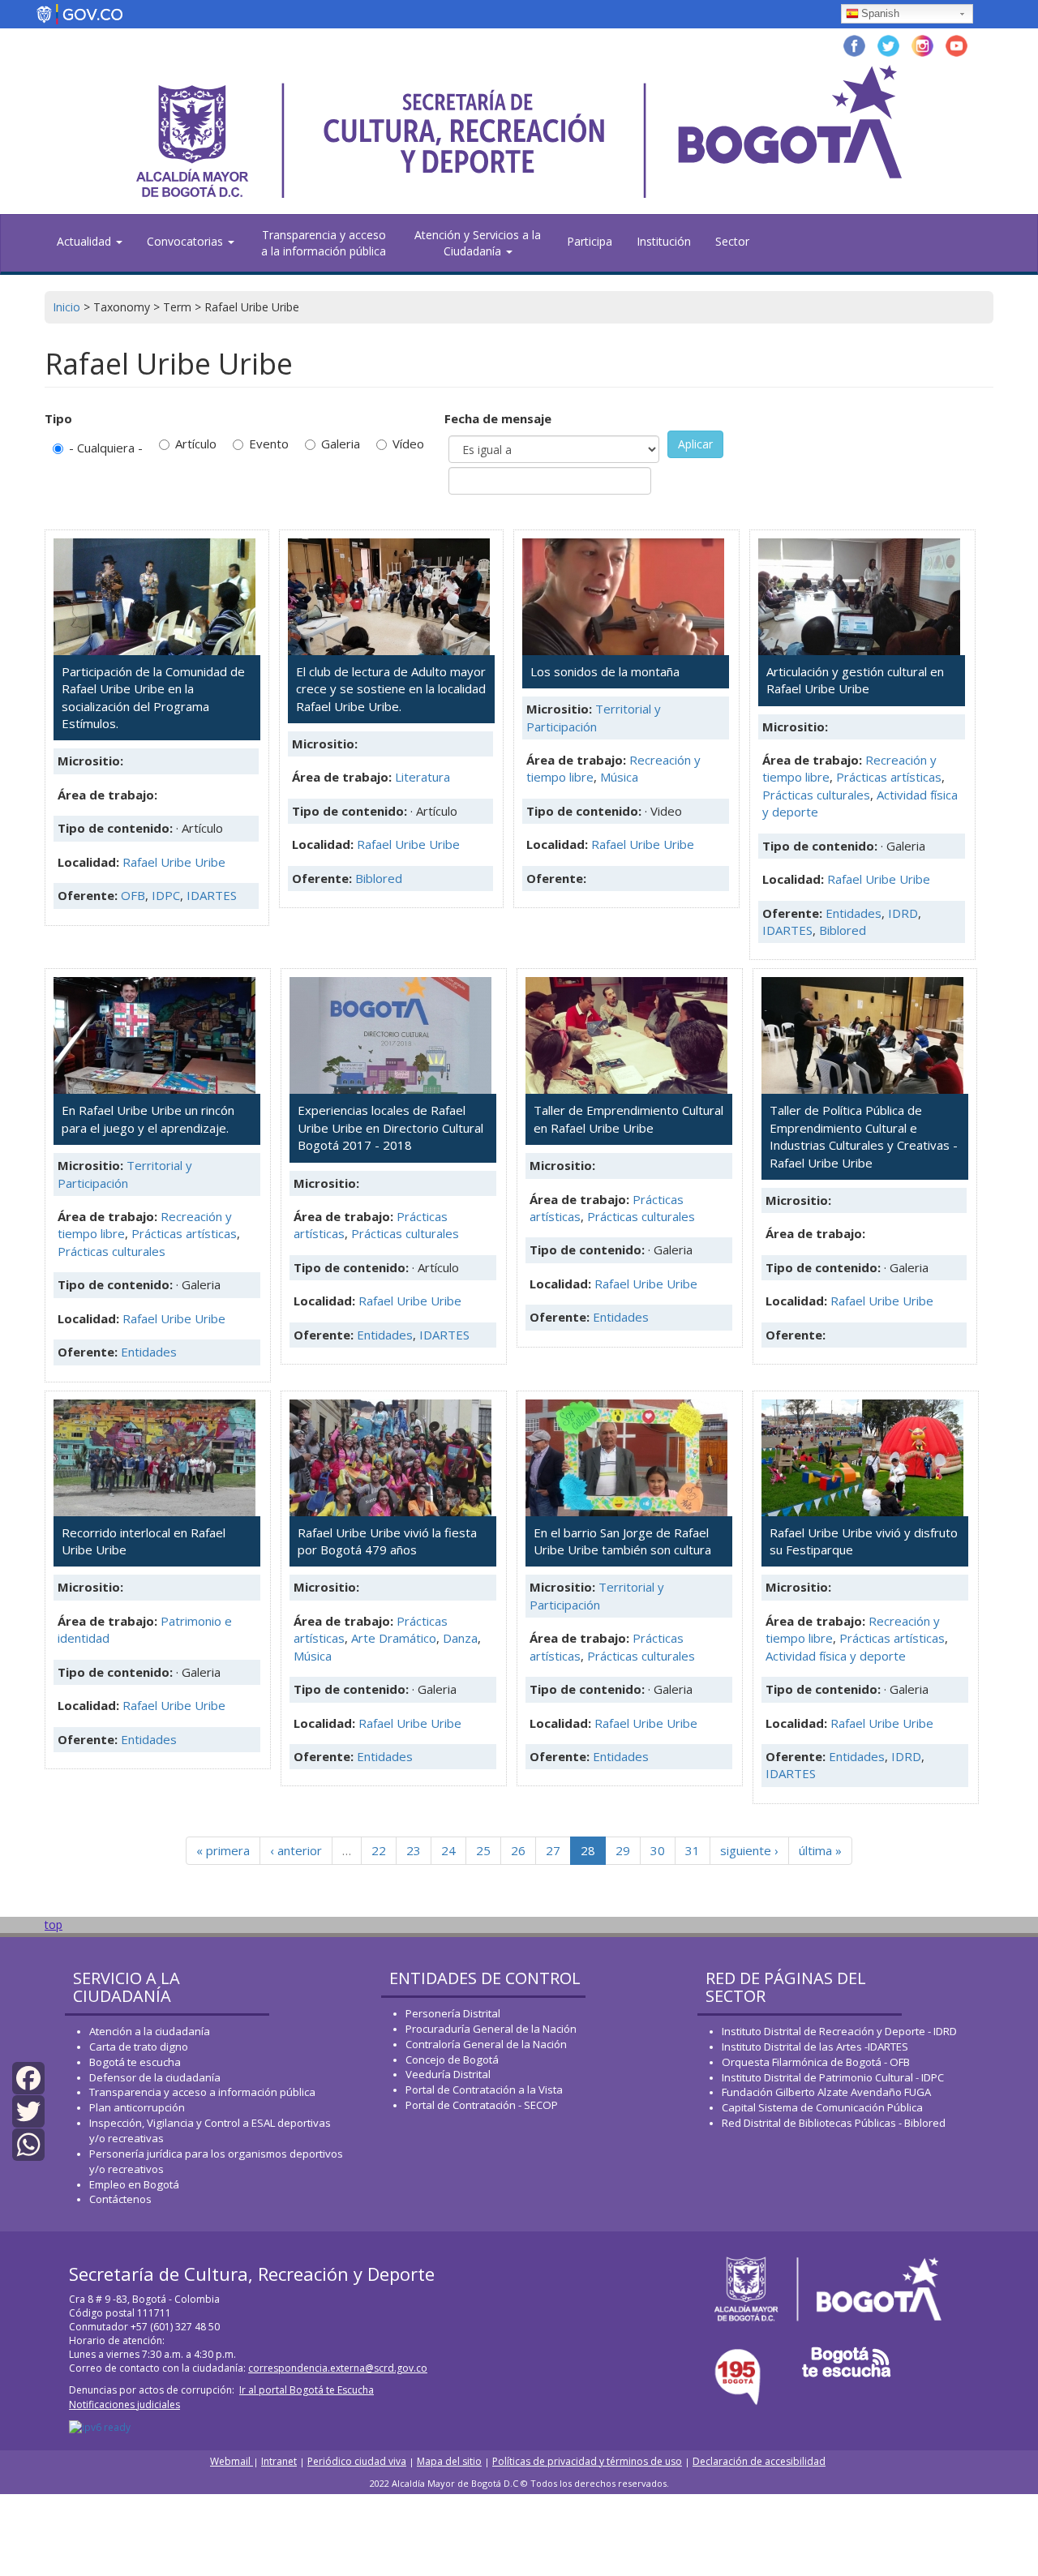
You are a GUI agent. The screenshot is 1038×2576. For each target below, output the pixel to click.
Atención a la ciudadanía (150, 2031)
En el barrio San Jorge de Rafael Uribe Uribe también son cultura (622, 1541)
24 (448, 1850)
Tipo (58, 418)
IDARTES (212, 895)
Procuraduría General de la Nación (491, 2029)
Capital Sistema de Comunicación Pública (822, 2107)
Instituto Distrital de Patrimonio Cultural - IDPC (833, 2077)
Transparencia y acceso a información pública (202, 2092)
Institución (664, 241)
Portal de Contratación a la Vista (484, 2090)
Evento (269, 444)
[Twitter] (28, 2110)
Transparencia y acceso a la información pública (324, 243)
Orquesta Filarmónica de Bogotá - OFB (816, 2062)
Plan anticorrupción (137, 2107)
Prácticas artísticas (889, 777)
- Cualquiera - (106, 448)
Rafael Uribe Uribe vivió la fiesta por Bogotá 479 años (387, 1541)
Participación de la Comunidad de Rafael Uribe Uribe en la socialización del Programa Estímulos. (153, 697)
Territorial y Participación (594, 717)
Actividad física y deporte (836, 1656)
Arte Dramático (394, 1638)
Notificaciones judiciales (124, 2405)
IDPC (166, 895)
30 (658, 1850)
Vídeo (408, 444)
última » (820, 1850)
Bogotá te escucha (135, 2062)
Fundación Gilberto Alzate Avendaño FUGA (826, 2092)
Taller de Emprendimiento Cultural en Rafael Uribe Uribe (628, 1119)
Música (619, 777)
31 (693, 1850)
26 (518, 1850)
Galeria (341, 444)
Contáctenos (120, 2199)
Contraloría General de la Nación (486, 2044)
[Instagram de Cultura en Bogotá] (922, 44)
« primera (223, 1850)
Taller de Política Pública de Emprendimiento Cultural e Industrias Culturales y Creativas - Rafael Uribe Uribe (864, 1136)
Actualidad (86, 241)
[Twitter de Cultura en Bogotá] (888, 44)
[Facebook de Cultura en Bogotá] (854, 44)
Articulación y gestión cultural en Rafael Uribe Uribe (855, 680)
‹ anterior (296, 1850)
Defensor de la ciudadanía (155, 2077)
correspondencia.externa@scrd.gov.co (338, 2368)
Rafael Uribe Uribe (174, 862)
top (54, 1924)
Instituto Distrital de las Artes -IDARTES (816, 2047)
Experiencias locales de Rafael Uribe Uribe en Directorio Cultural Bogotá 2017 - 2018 (390, 1127)
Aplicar (695, 444)
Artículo (196, 444)
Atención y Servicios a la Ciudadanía (478, 243)
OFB (133, 895)
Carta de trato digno (139, 2047)
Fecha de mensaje (498, 418)
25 (483, 1850)
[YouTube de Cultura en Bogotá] (957, 44)
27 (553, 1850)
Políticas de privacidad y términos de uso (587, 2461)
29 (623, 1850)
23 (414, 1850)
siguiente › (749, 1850)
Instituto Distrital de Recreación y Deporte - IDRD (839, 2031)
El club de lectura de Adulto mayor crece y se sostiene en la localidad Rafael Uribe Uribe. (391, 689)
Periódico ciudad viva (357, 2461)
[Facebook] (28, 2077)
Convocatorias (187, 241)
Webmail (232, 2461)
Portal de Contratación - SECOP (482, 2105)
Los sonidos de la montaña (605, 671)
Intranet (279, 2461)
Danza (460, 1638)
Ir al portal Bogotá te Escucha (307, 2390)
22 (379, 1850)
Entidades (854, 913)
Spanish (880, 13)
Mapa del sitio (449, 2461)
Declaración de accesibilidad (759, 2461)
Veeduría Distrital (448, 2074)
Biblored (379, 878)
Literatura (422, 777)
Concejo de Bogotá (452, 2060)
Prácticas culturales (816, 795)
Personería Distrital (453, 2013)
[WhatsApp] (28, 2143)
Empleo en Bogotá (134, 2184)
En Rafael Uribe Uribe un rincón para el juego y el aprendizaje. (148, 1119)
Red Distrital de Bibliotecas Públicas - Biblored (834, 2123)
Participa (590, 241)
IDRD (903, 913)
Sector (732, 241)
